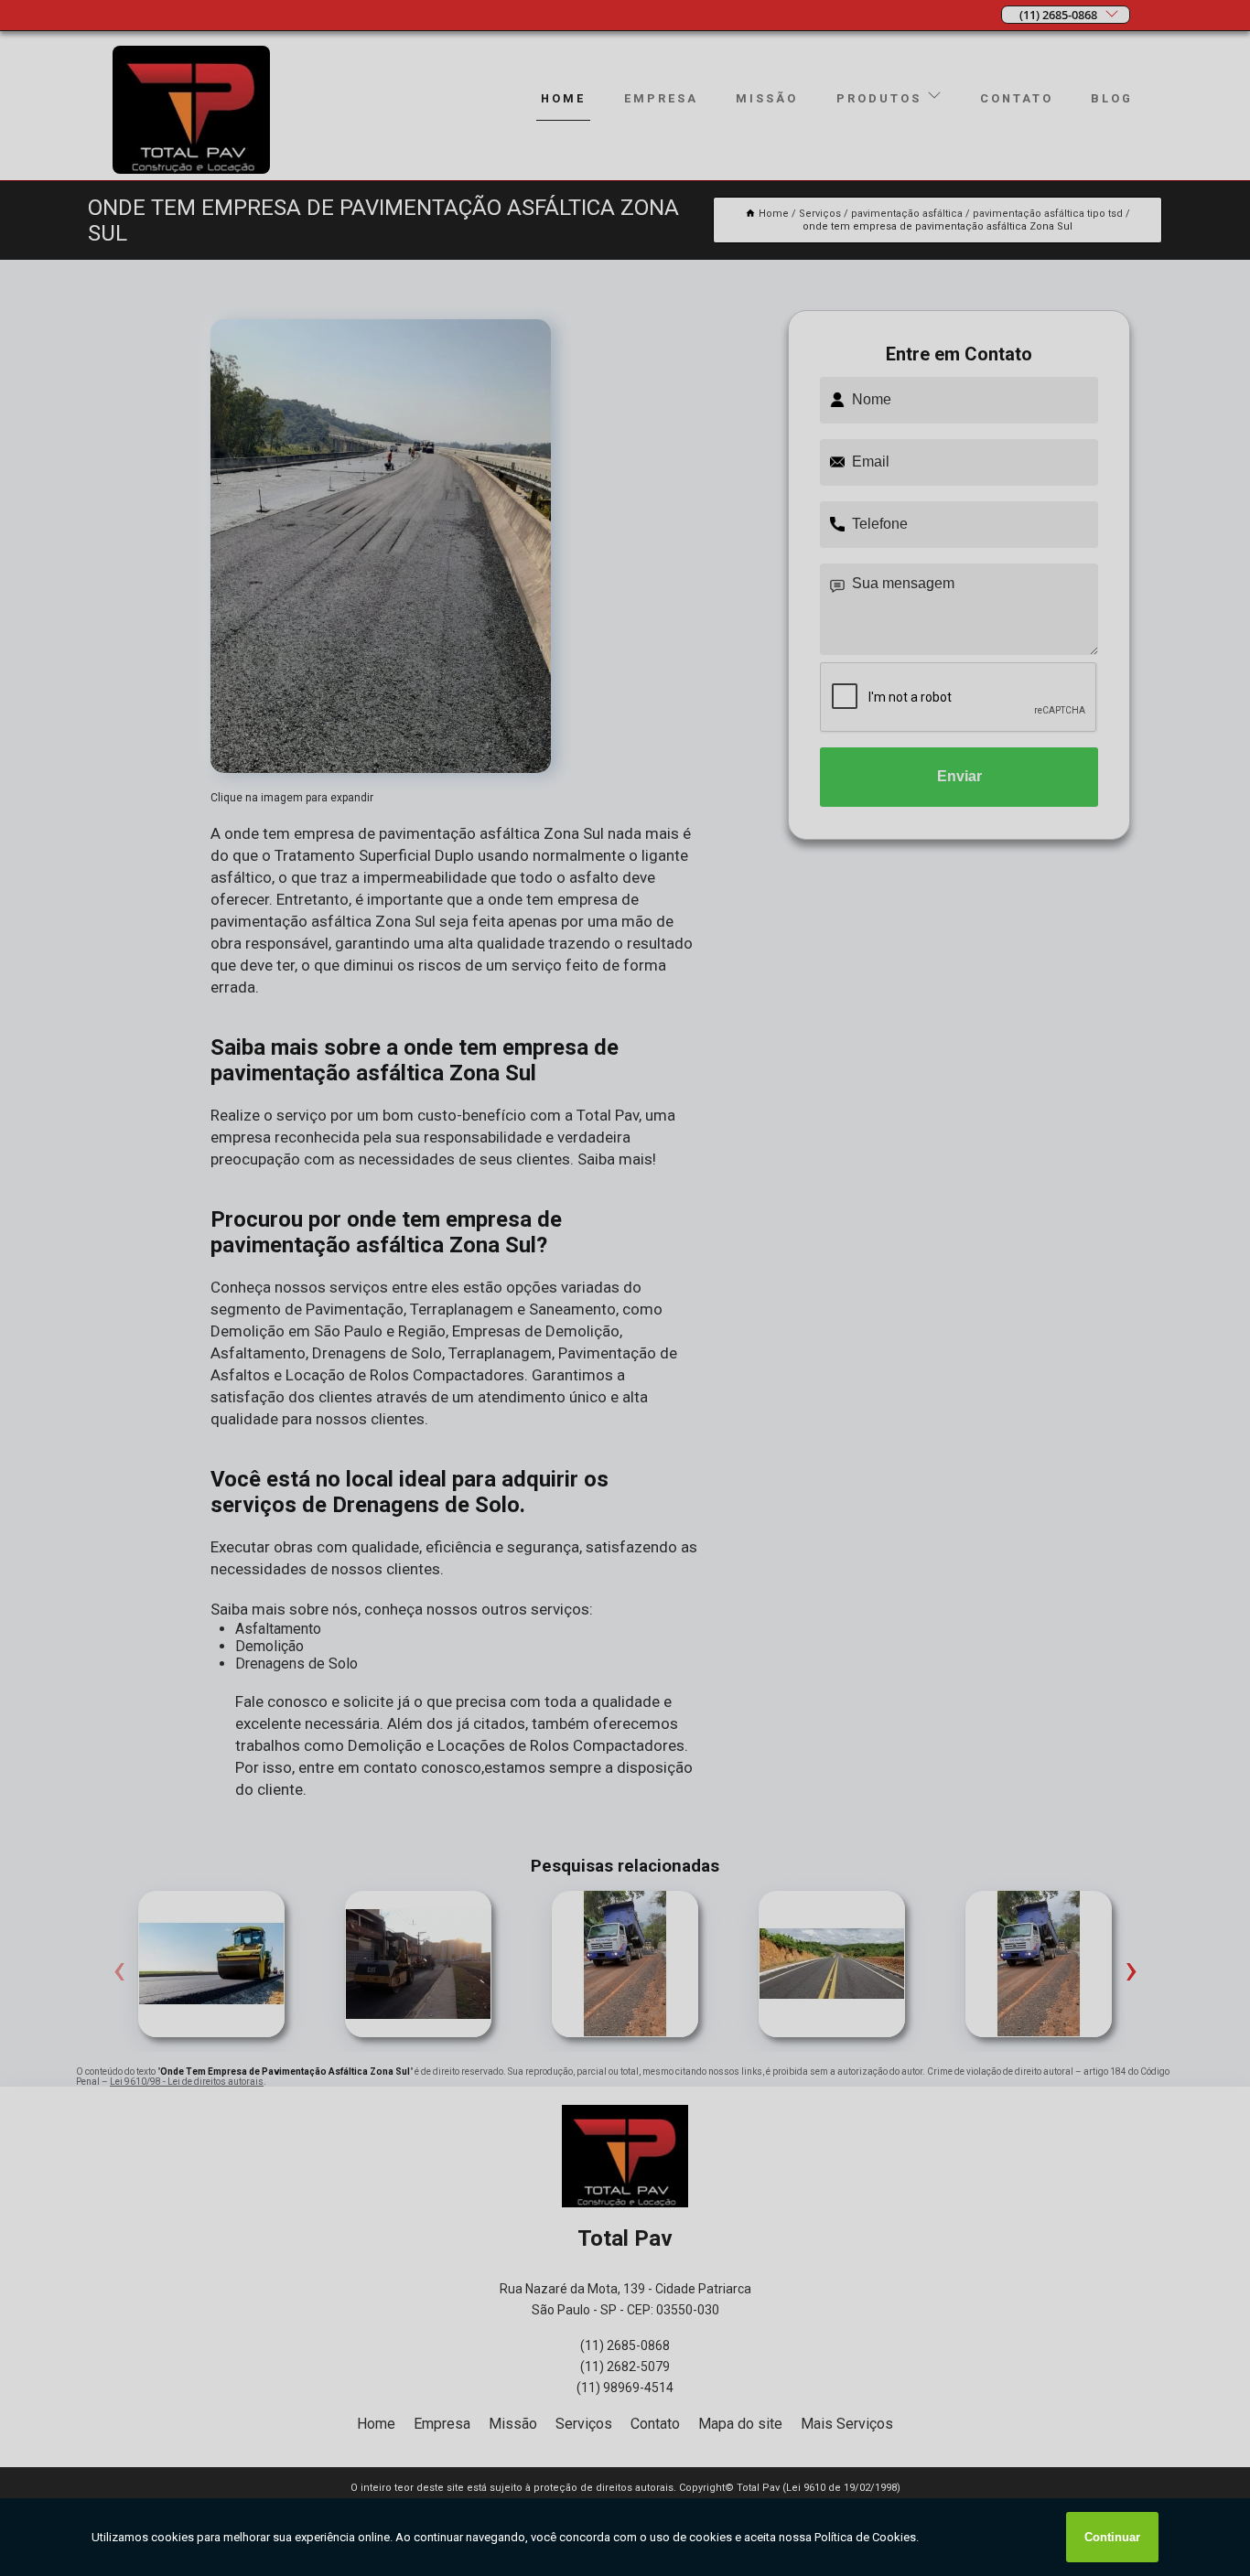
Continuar (1112, 2537)
